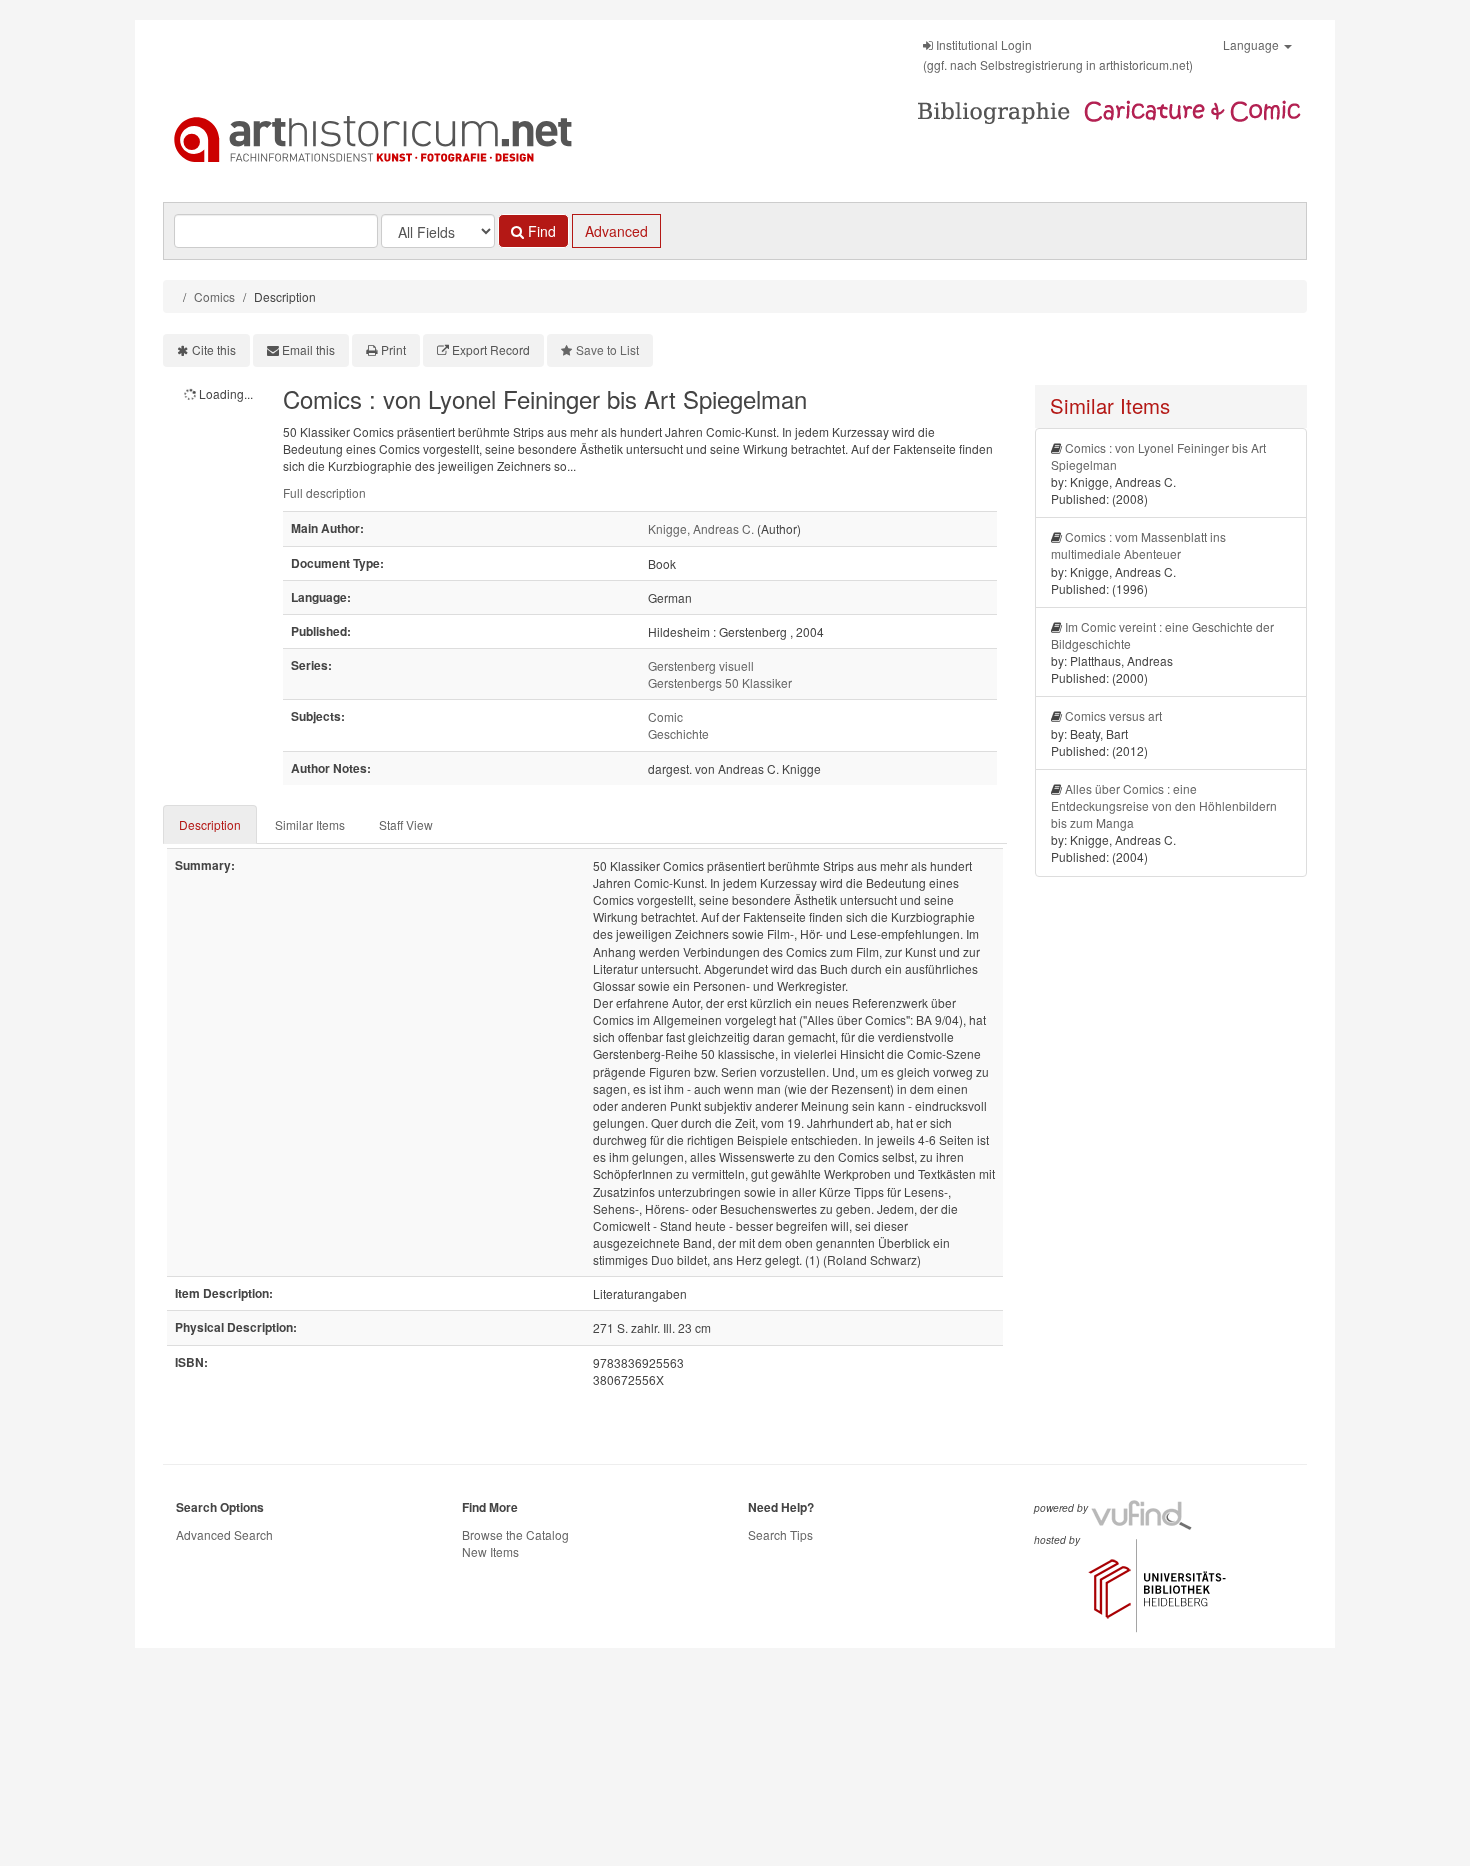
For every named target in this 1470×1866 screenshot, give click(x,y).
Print (393, 349)
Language (1252, 44)
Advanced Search (224, 1534)
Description (210, 824)
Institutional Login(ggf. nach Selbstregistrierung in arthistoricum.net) (1058, 54)
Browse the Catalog (515, 1534)
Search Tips (780, 1534)
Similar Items (310, 824)
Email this (308, 349)
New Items (490, 1551)
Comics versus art (1113, 715)
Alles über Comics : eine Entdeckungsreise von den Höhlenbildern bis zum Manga (1164, 805)
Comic (665, 716)
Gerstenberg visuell (701, 665)
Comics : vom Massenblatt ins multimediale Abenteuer (1138, 545)
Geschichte (678, 733)
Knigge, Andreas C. (701, 528)
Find (540, 231)
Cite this (214, 349)
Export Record (491, 349)
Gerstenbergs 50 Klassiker (720, 682)
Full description (324, 492)
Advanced (616, 231)
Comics (214, 296)
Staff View (406, 824)
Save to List (607, 349)
